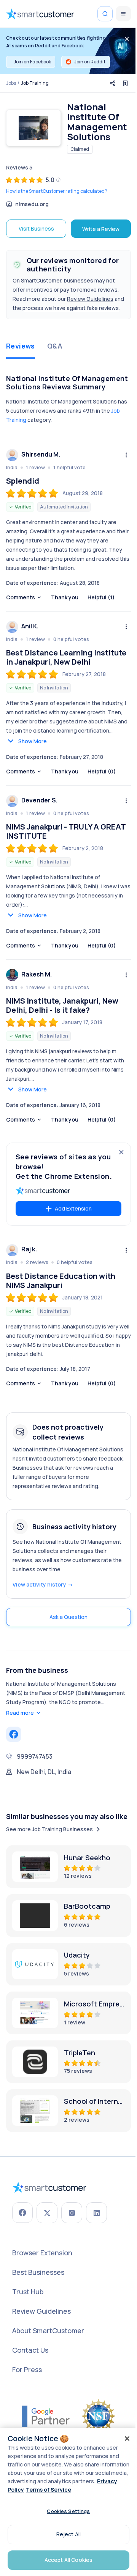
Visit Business (36, 228)
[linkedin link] (96, 2213)
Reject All (68, 2534)
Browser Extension (42, 2253)
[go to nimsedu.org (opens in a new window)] (33, 128)
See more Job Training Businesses (49, 1829)
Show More (33, 741)
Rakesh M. (37, 974)
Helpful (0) (102, 771)
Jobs (11, 83)
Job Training (35, 83)
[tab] (21, 347)
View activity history (43, 1584)
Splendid (23, 481)
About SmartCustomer (48, 2331)
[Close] (127, 2439)
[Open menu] (123, 14)
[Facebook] (14, 1734)
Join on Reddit (90, 62)
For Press (27, 2369)
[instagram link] (72, 2213)
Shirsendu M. (41, 454)
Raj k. (29, 1249)
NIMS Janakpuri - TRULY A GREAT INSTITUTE (66, 831)
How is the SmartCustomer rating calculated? (57, 191)
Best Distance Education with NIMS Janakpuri (61, 1281)
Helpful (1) (101, 597)
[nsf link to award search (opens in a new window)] (99, 2416)
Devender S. (39, 800)
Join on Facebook (32, 62)
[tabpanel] (68, 886)
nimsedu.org (32, 204)
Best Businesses (38, 2272)
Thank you (65, 597)
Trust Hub (28, 2292)
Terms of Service (49, 2490)
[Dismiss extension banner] (121, 1152)
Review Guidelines (90, 299)
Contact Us (30, 2350)
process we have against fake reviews (71, 308)
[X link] (47, 2213)
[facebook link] (22, 2213)
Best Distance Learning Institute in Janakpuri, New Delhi (66, 657)
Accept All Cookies (69, 2560)
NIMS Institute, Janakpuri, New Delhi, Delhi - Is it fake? (62, 1006)
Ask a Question (68, 1617)
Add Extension (73, 1208)
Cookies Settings (68, 2511)
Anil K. (30, 626)
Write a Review (101, 229)
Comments (21, 597)
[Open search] (105, 14)
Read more (20, 1713)
